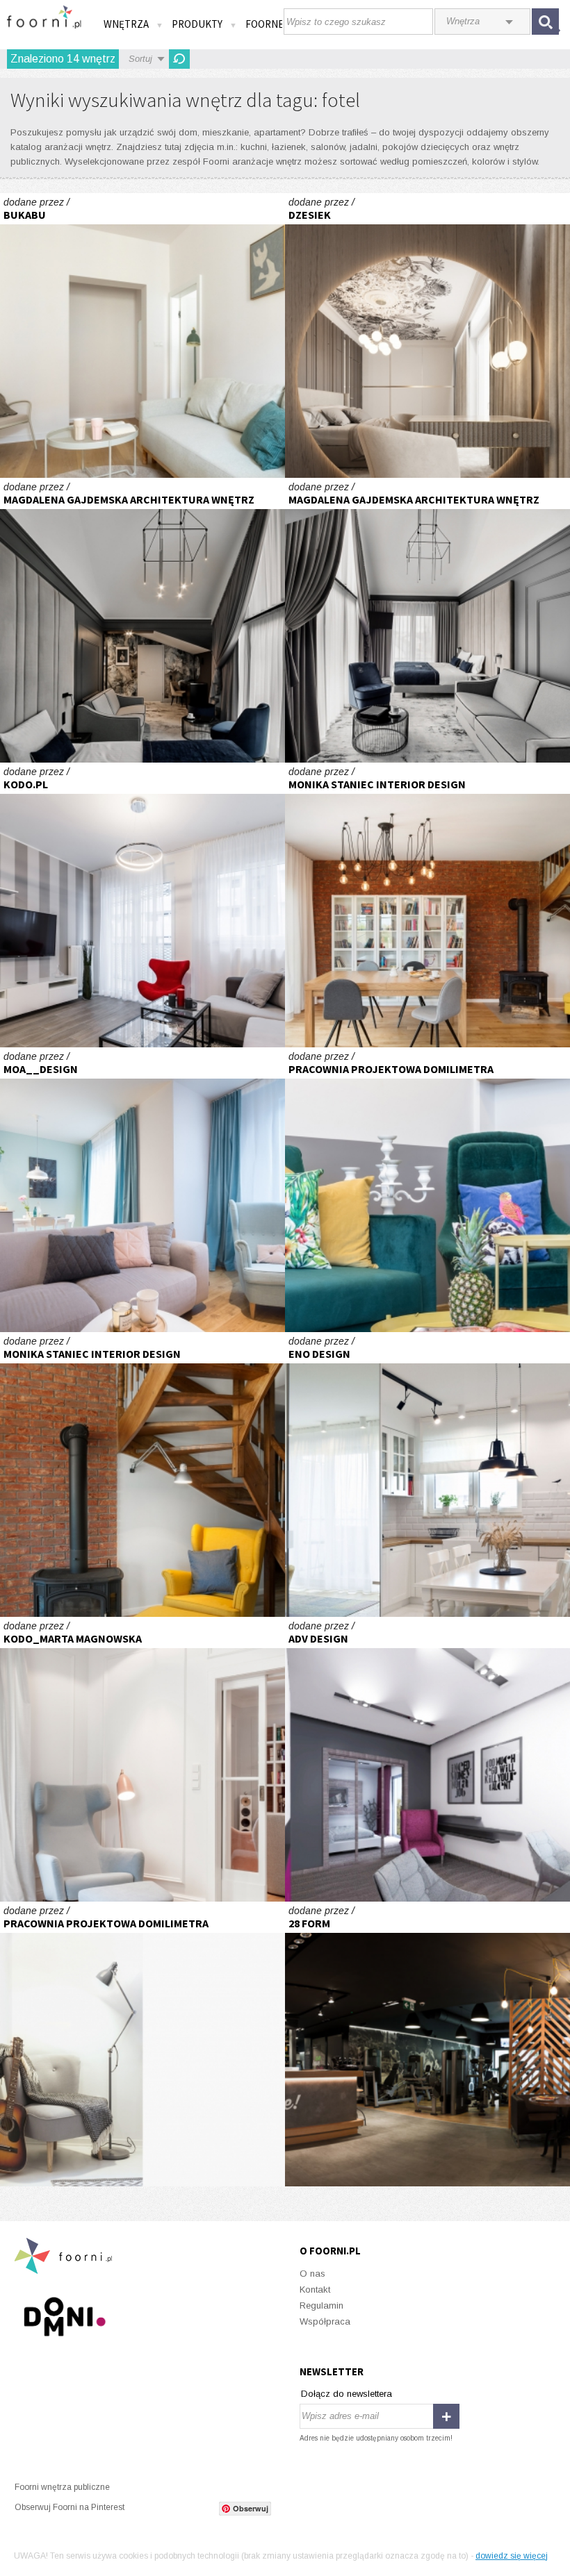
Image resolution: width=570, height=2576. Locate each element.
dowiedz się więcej (512, 2556)
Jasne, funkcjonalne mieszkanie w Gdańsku (142, 1190)
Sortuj (140, 59)
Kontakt (315, 2290)
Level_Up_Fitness (427, 2044)
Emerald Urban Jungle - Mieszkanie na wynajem (427, 1190)
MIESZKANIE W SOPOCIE (142, 2044)
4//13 (142, 335)
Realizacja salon (427, 905)
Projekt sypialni (427, 335)
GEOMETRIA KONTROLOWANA (142, 905)
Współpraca (325, 2321)
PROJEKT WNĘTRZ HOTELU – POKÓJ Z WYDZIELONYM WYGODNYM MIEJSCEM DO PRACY (142, 620)
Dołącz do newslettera (347, 2394)
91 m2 (427, 1759)
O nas (312, 2274)
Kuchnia (427, 1474)
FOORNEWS (271, 24)
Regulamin (321, 2305)
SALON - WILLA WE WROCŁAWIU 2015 (142, 1759)
